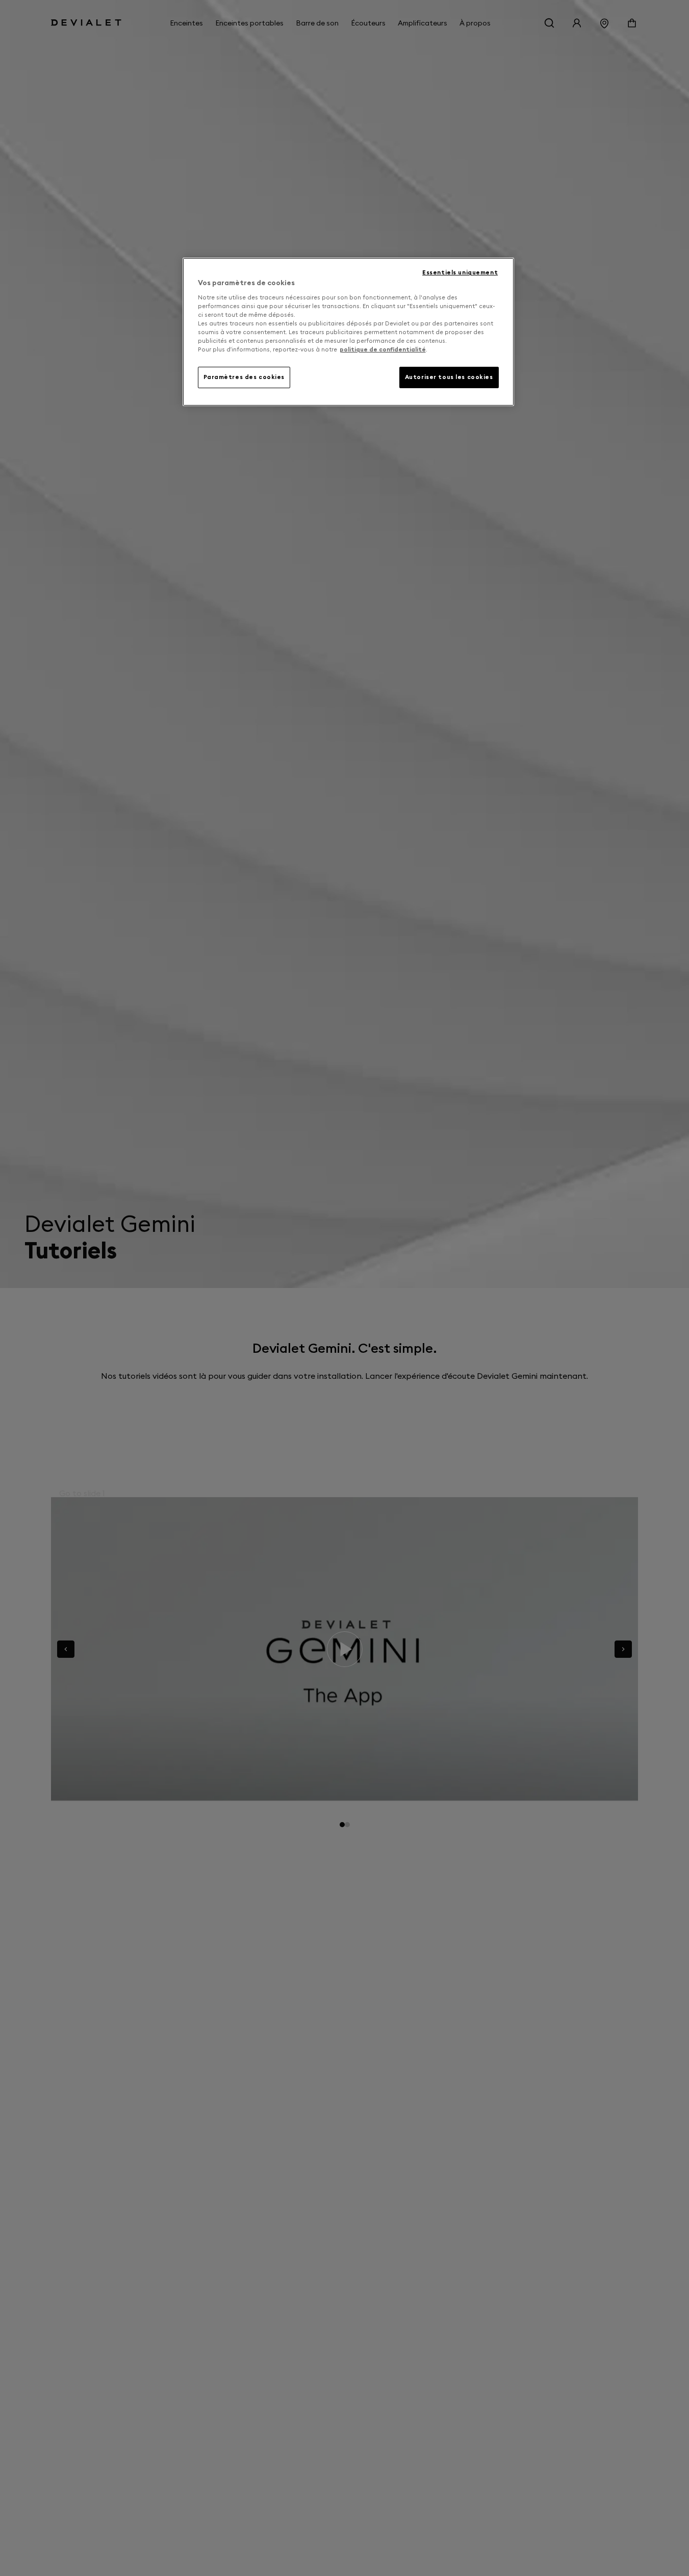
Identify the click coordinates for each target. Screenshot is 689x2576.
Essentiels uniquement (460, 272)
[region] (348, 332)
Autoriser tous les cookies (449, 377)
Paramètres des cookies (244, 377)
